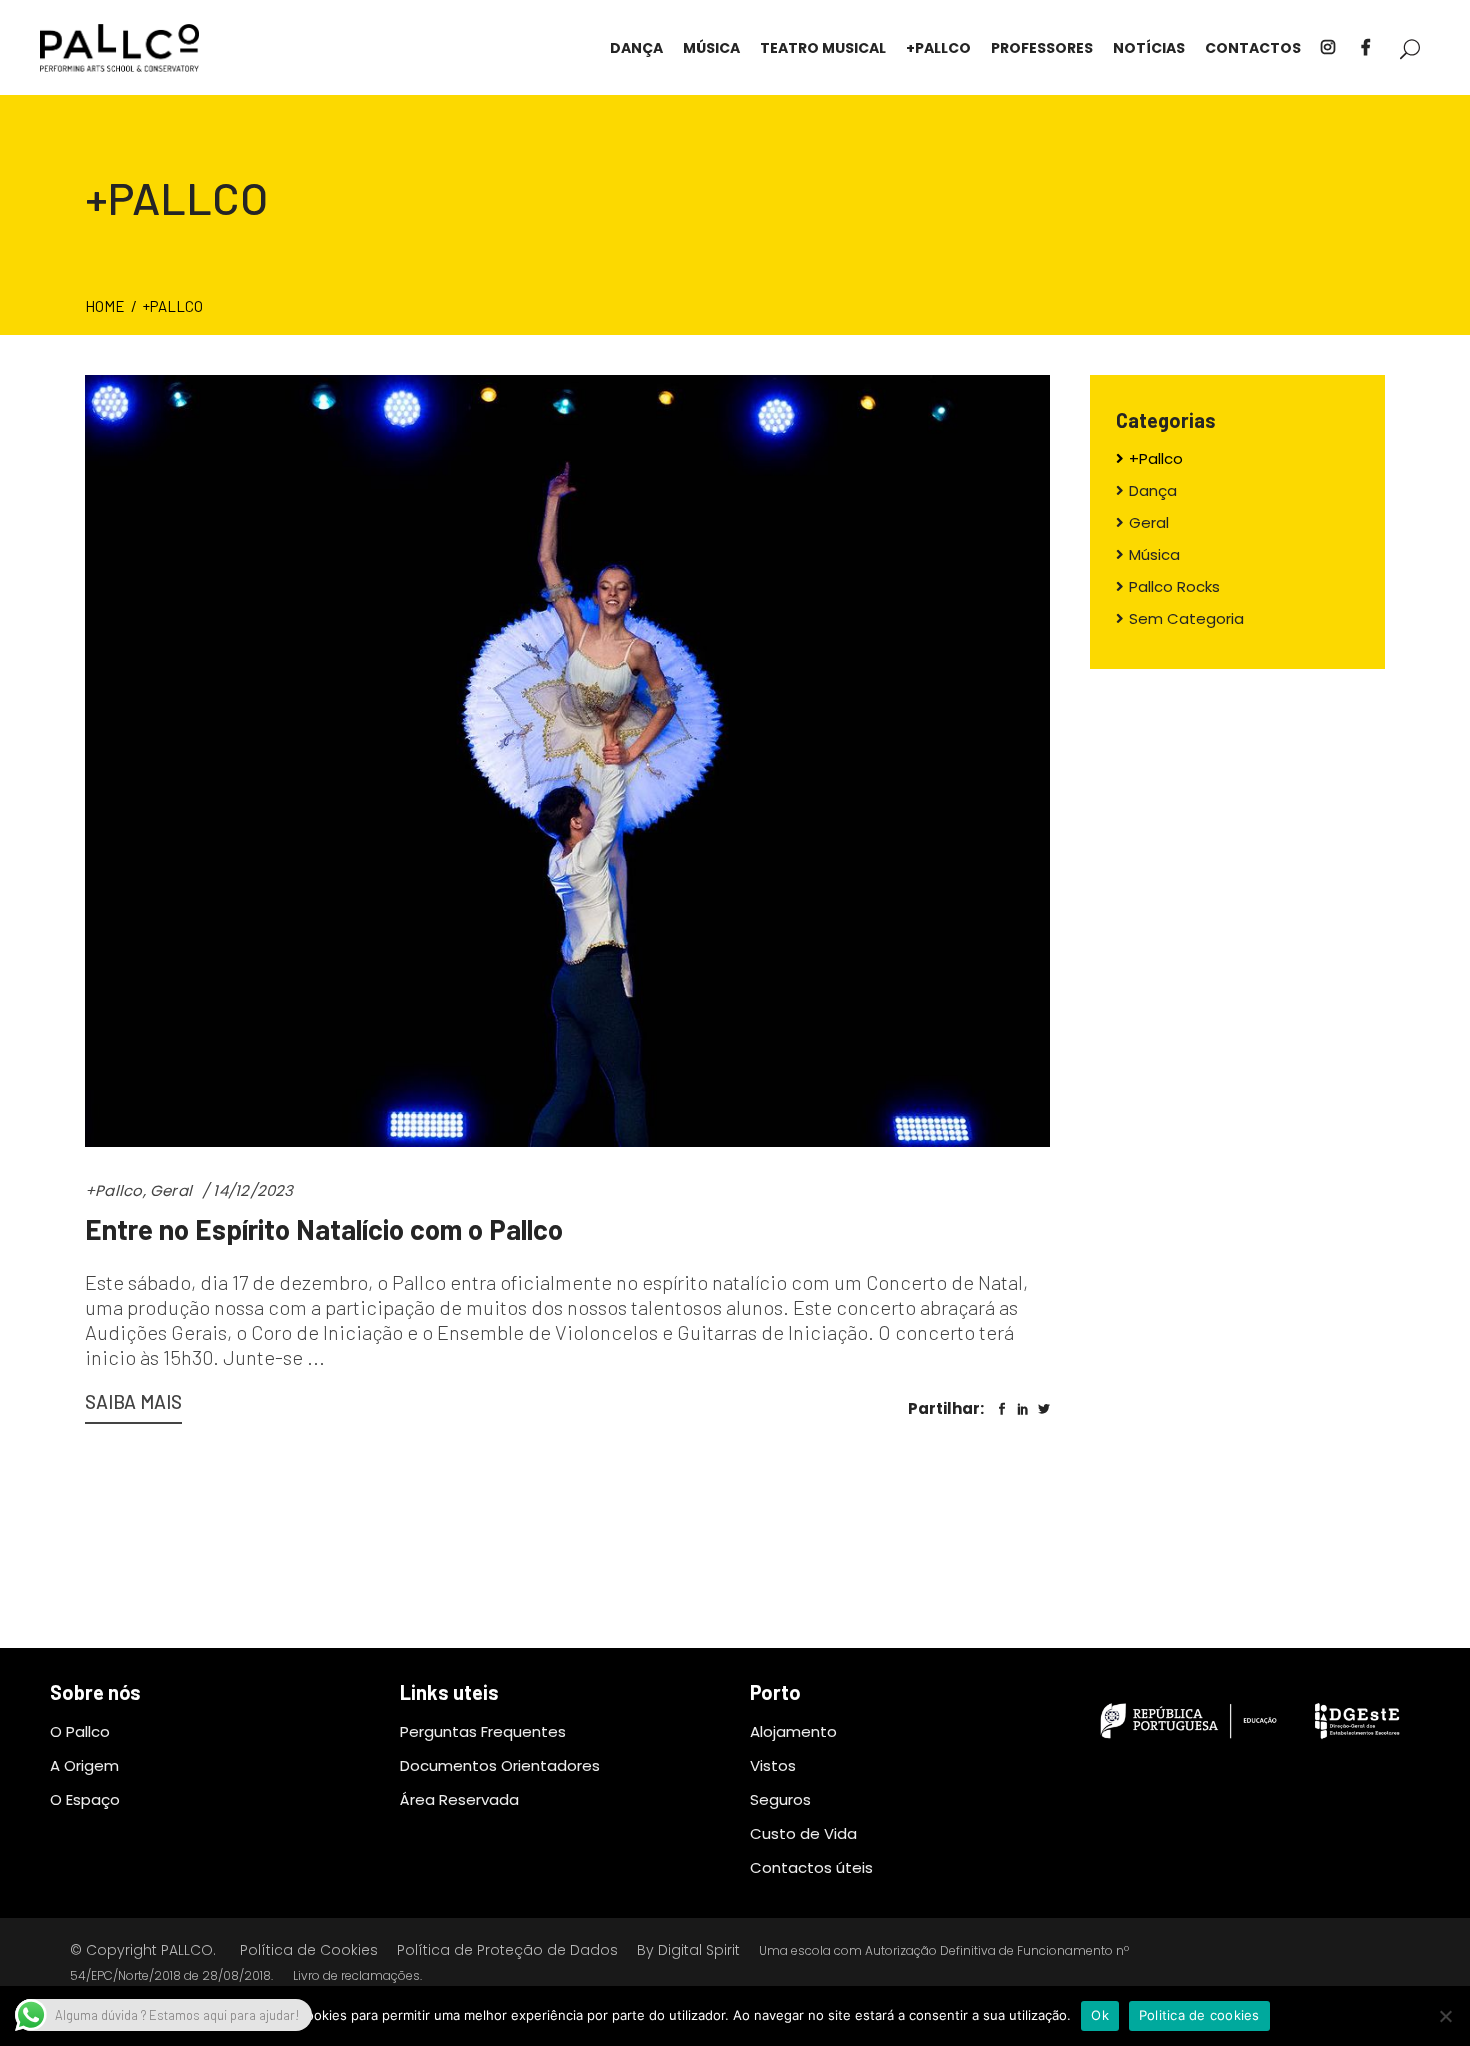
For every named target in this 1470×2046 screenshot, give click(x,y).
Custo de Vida (803, 1833)
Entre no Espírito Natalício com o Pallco (324, 1229)
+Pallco (114, 1190)
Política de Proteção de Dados (507, 1950)
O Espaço (85, 1799)
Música (1154, 554)
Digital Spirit (699, 1950)
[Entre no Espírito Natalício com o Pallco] (567, 761)
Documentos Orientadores (500, 1765)
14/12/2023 (253, 1190)
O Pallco (80, 1731)
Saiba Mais (133, 1401)
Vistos (773, 1765)
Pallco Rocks (1174, 586)
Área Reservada (459, 1799)
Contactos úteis (811, 1867)
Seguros (780, 1799)
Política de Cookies (309, 1950)
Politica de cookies (1199, 2015)
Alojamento (793, 1731)
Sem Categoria (1186, 618)
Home (105, 306)
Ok (1100, 2015)
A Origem (84, 1765)
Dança (1153, 490)
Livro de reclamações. (357, 1975)
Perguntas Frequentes (483, 1731)
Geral (171, 1190)
